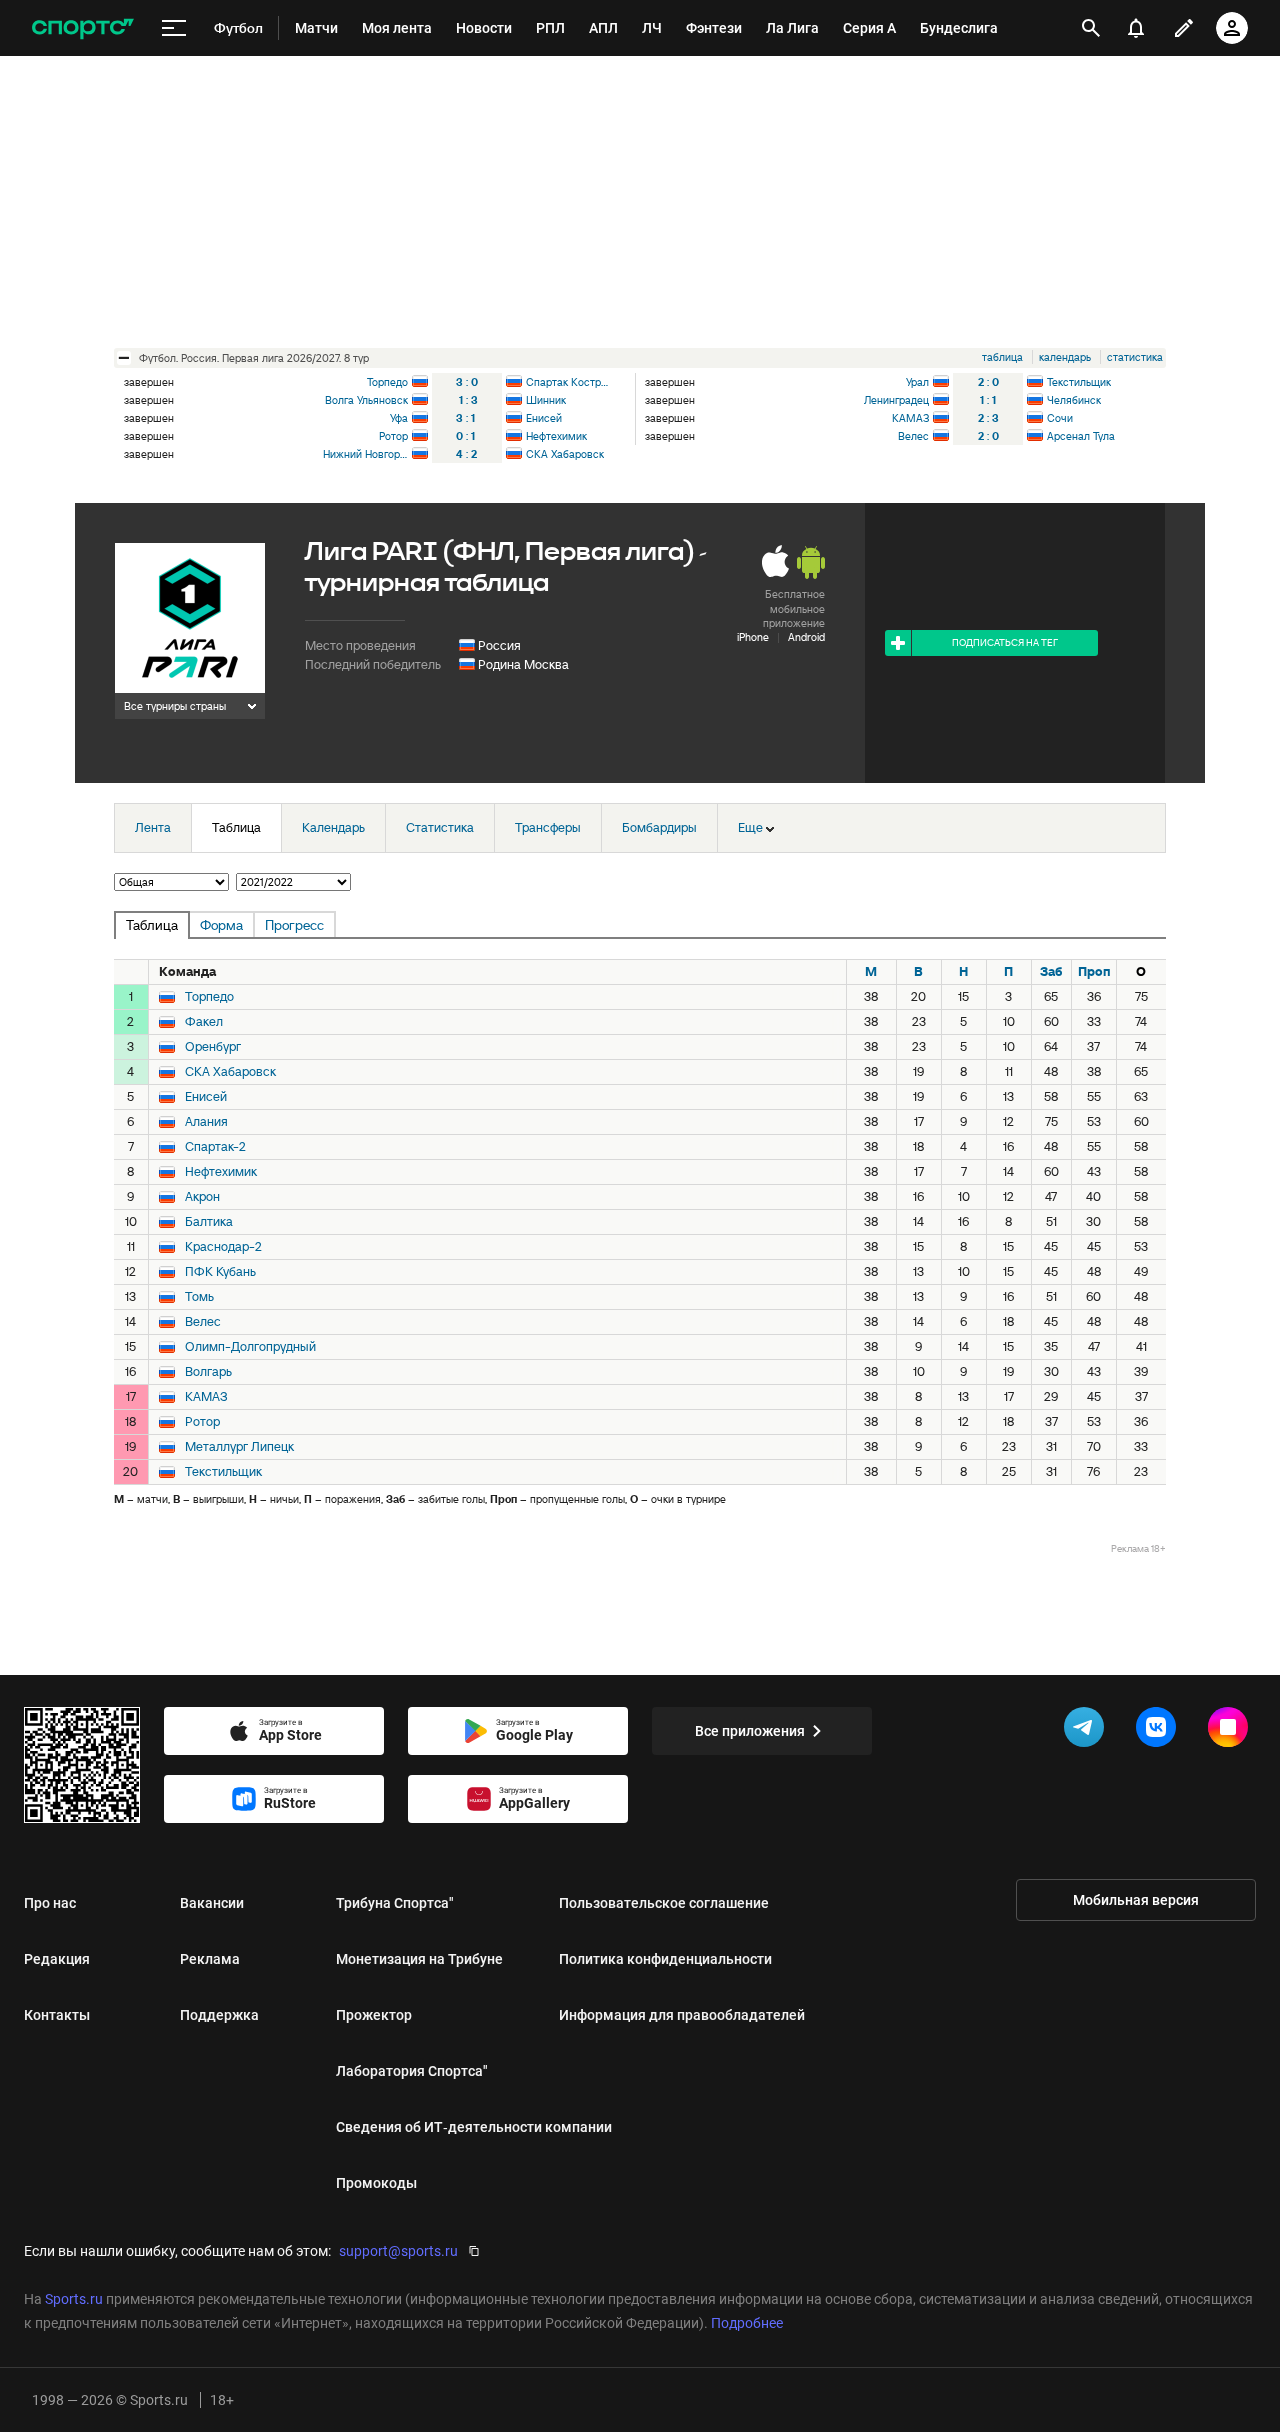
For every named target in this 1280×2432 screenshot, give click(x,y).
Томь (199, 1297)
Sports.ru (74, 2299)
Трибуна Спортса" (395, 1903)
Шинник (546, 400)
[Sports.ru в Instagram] (1232, 1731)
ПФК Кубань (220, 1272)
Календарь (333, 827)
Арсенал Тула (1081, 436)
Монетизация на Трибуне (419, 1959)
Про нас (50, 1903)
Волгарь (208, 1372)
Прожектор (374, 2015)
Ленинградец (896, 400)
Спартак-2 (215, 1147)
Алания (206, 1122)
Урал (917, 382)
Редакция (57, 1959)
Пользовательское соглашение (664, 1903)
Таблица (236, 827)
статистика (1135, 357)
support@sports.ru (398, 2251)
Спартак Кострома (568, 382)
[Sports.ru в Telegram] (1088, 1731)
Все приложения (750, 1731)
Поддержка (219, 2015)
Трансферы (548, 827)
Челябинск (1074, 400)
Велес (913, 436)
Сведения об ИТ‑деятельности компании (474, 2127)
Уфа (399, 418)
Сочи (1060, 418)
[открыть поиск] (1091, 28)
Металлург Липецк (239, 1447)
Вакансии (212, 1903)
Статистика (440, 827)
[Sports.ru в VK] (1160, 1731)
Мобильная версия (1136, 1900)
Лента (153, 827)
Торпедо (387, 382)
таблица (1002, 357)
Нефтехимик (556, 436)
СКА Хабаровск (565, 454)
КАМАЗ (910, 418)
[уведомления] (1136, 28)
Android (806, 637)
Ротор (393, 436)
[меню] (174, 28)
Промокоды (376, 2183)
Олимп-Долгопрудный (250, 1347)
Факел (204, 1022)
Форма (221, 925)
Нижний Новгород (365, 454)
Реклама (210, 1959)
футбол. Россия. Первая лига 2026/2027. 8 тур (254, 358)
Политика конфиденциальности (665, 1959)
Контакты (57, 2015)
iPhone (753, 637)
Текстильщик (1079, 382)
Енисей (544, 418)
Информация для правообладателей (682, 2015)
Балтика (209, 1222)
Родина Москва (523, 664)
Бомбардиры (659, 827)
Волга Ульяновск (366, 400)
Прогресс (294, 925)
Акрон (202, 1197)
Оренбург (213, 1047)
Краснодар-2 (223, 1247)
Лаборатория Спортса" (412, 2071)
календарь (1065, 357)
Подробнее (747, 2323)
